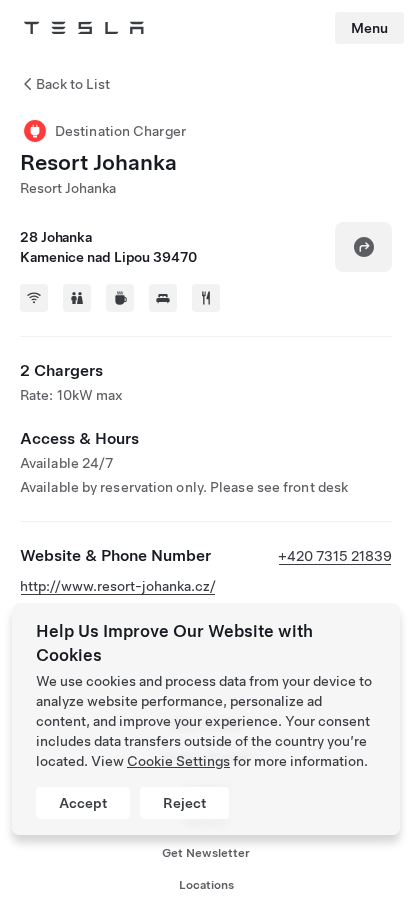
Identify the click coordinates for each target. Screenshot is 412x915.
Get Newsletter (206, 853)
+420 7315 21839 (335, 556)
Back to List (73, 84)
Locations (206, 885)
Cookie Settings (178, 761)
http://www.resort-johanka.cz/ (118, 586)
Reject (184, 803)
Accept (83, 803)
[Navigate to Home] (84, 28)
